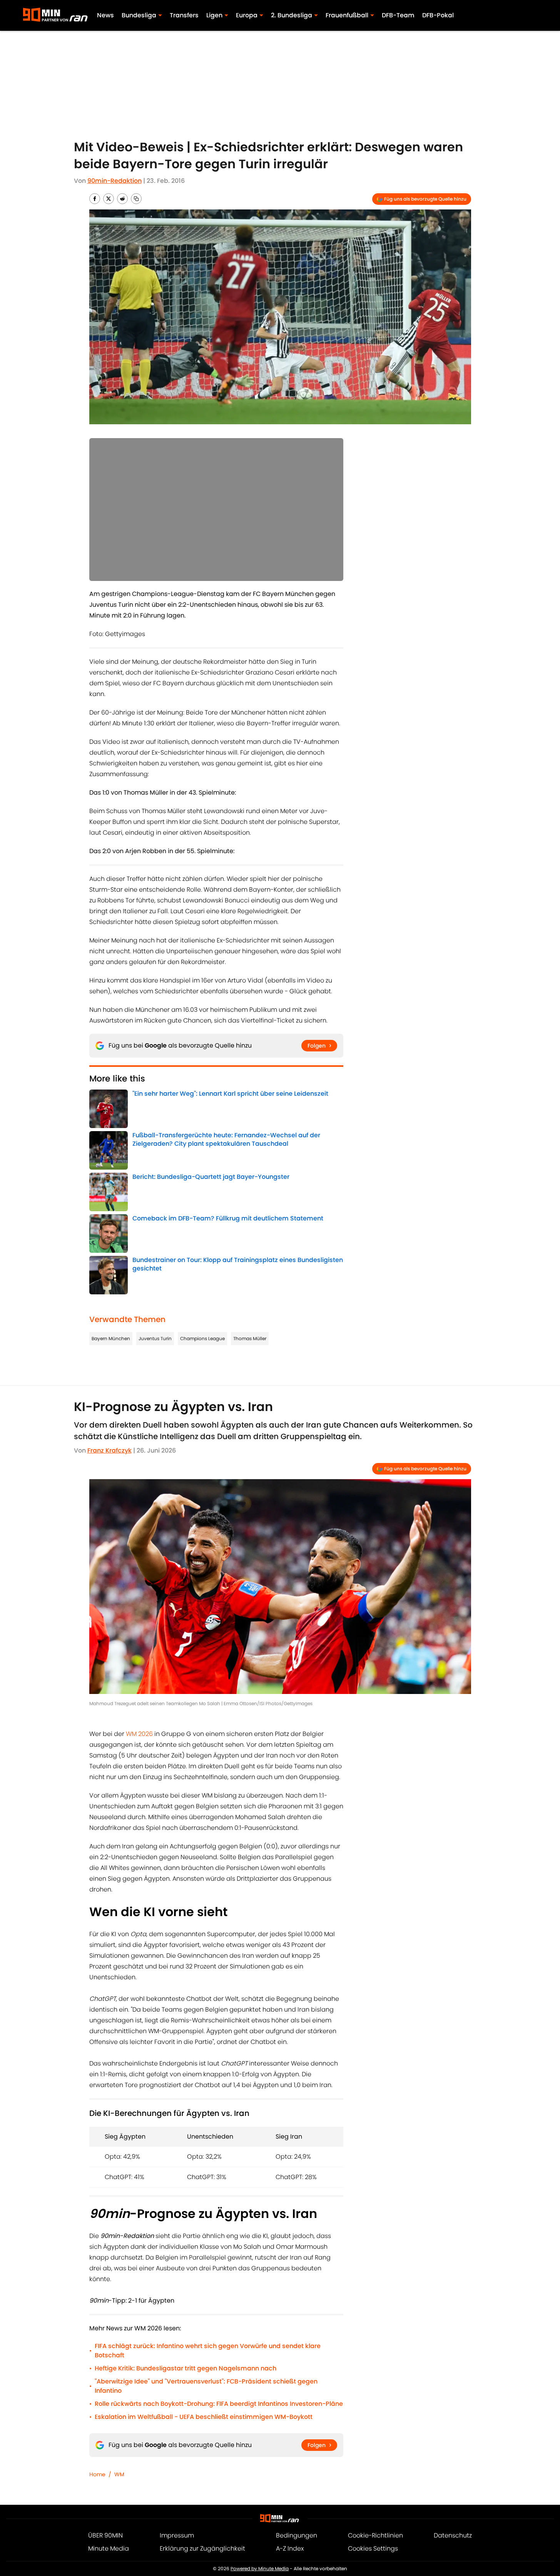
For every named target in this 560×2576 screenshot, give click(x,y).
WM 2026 (139, 1734)
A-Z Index (290, 2548)
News (105, 15)
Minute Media (109, 2548)
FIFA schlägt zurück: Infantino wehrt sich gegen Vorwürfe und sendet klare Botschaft (208, 2351)
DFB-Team (398, 15)
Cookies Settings (373, 2548)
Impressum (177, 2535)
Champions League (202, 1338)
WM (119, 2474)
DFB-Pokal (438, 15)
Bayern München (111, 1338)
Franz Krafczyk (109, 1450)
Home (97, 2474)
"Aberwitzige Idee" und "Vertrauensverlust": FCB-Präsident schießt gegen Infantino (206, 2386)
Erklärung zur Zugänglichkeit (202, 2548)
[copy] (136, 199)
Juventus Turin (155, 1338)
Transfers (184, 15)
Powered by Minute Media (260, 2568)
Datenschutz (453, 2535)
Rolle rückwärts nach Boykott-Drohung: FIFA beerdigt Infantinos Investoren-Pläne (219, 2404)
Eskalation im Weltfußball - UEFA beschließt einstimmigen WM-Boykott (204, 2417)
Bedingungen (297, 2535)
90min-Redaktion (115, 181)
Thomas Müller (250, 1338)
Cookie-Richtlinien (375, 2535)
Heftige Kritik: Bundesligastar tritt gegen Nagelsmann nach (186, 2368)
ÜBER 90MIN (105, 2535)
